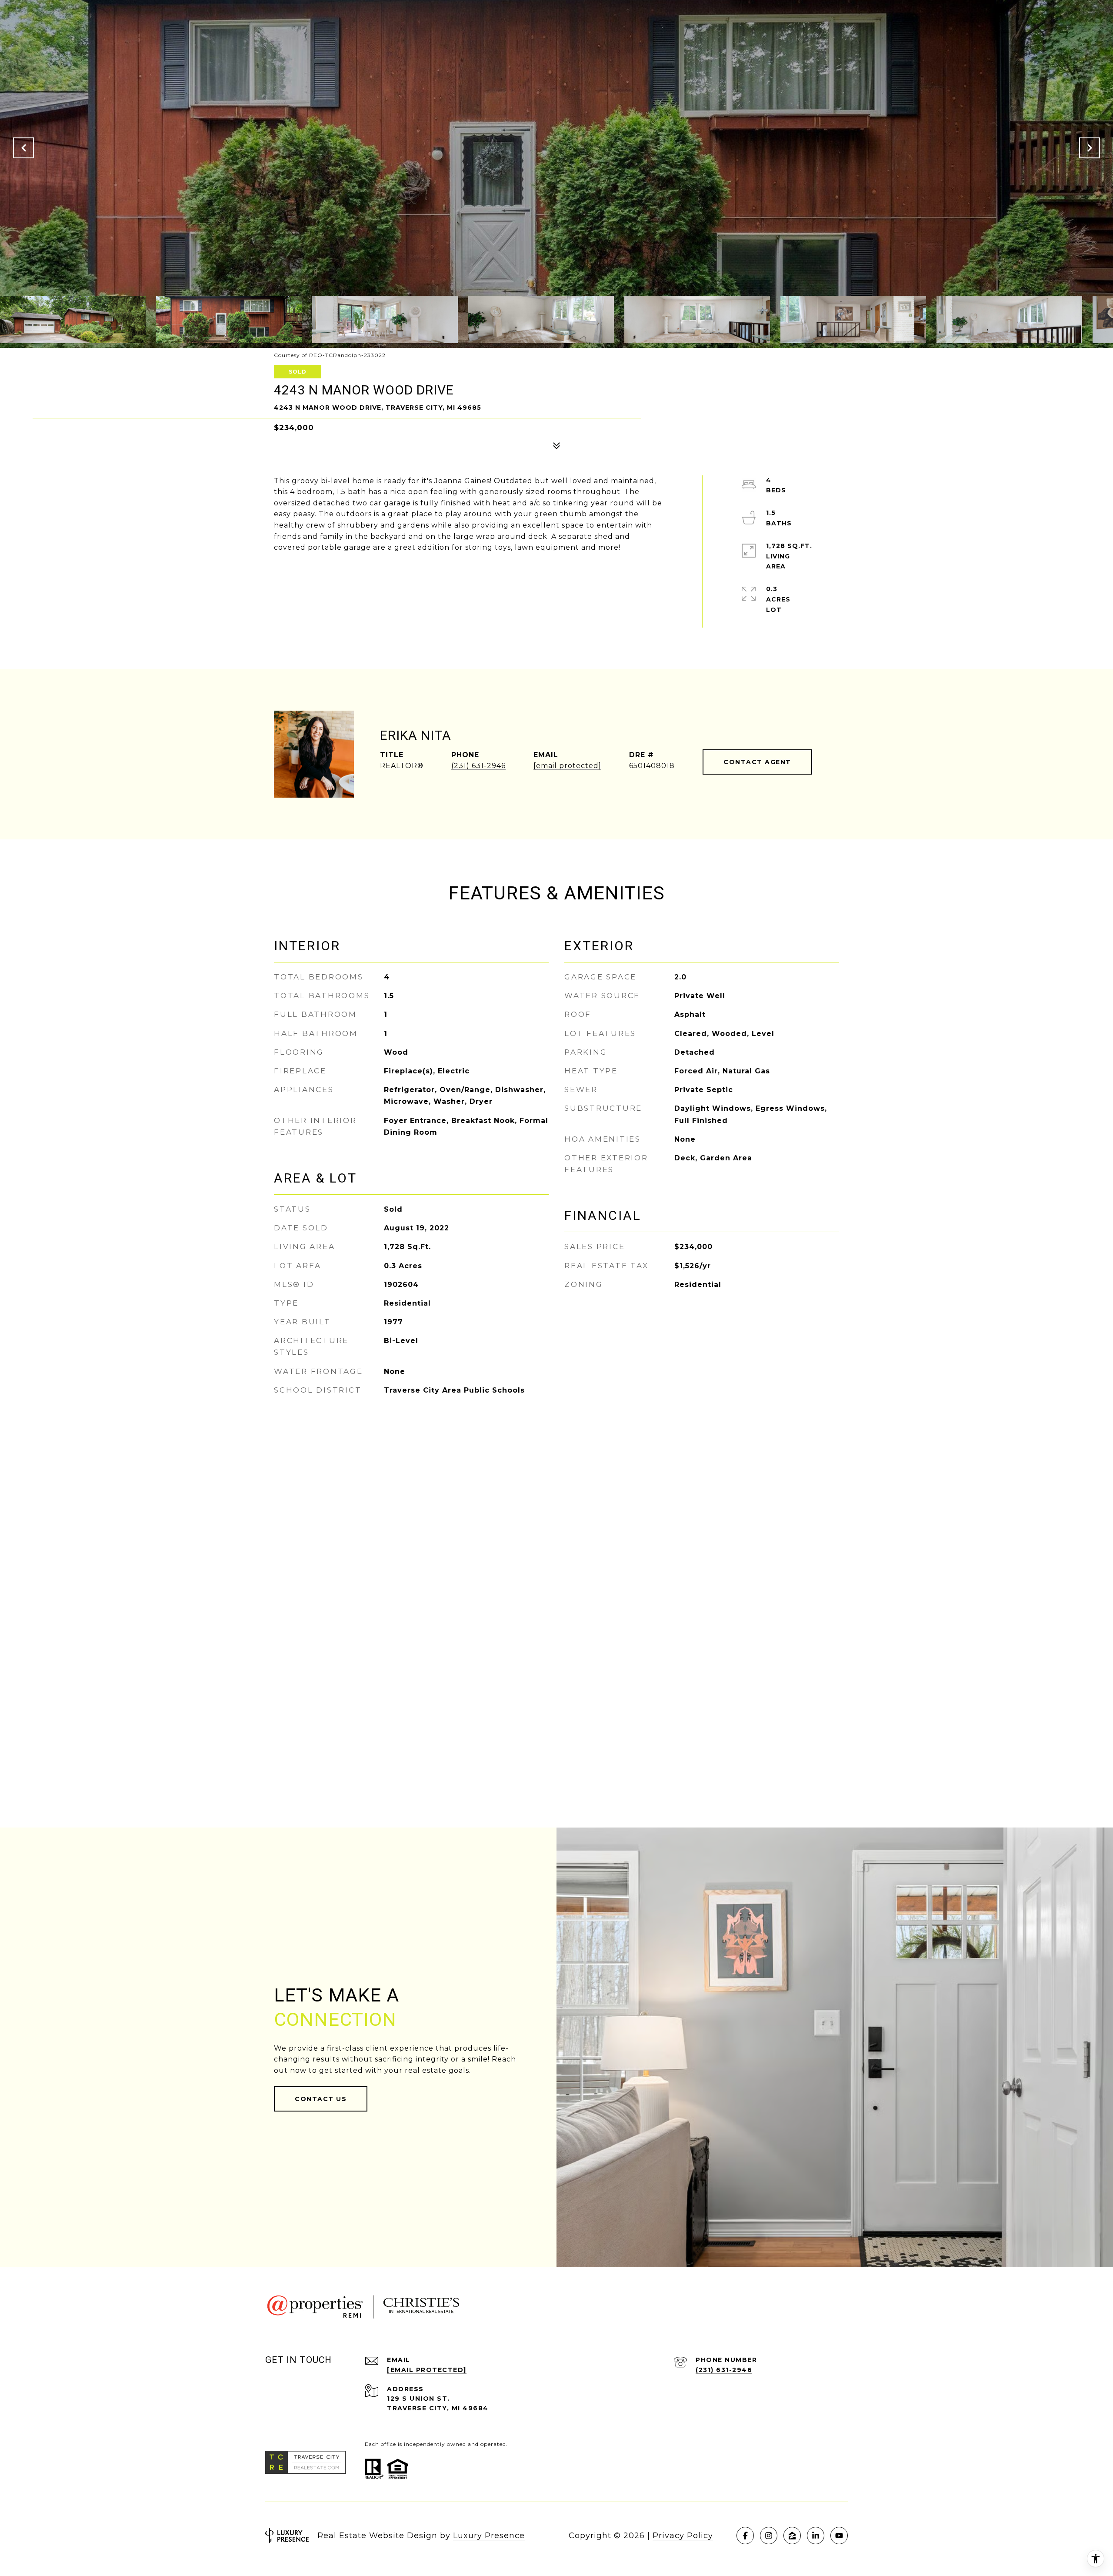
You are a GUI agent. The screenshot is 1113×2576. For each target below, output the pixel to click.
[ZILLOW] (792, 2536)
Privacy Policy (683, 2536)
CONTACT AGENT (757, 762)
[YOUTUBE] (839, 2536)
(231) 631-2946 (478, 766)
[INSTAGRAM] (769, 2536)
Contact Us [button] (321, 2099)
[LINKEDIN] (816, 2536)
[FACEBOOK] (745, 2536)
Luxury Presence (489, 2536)
